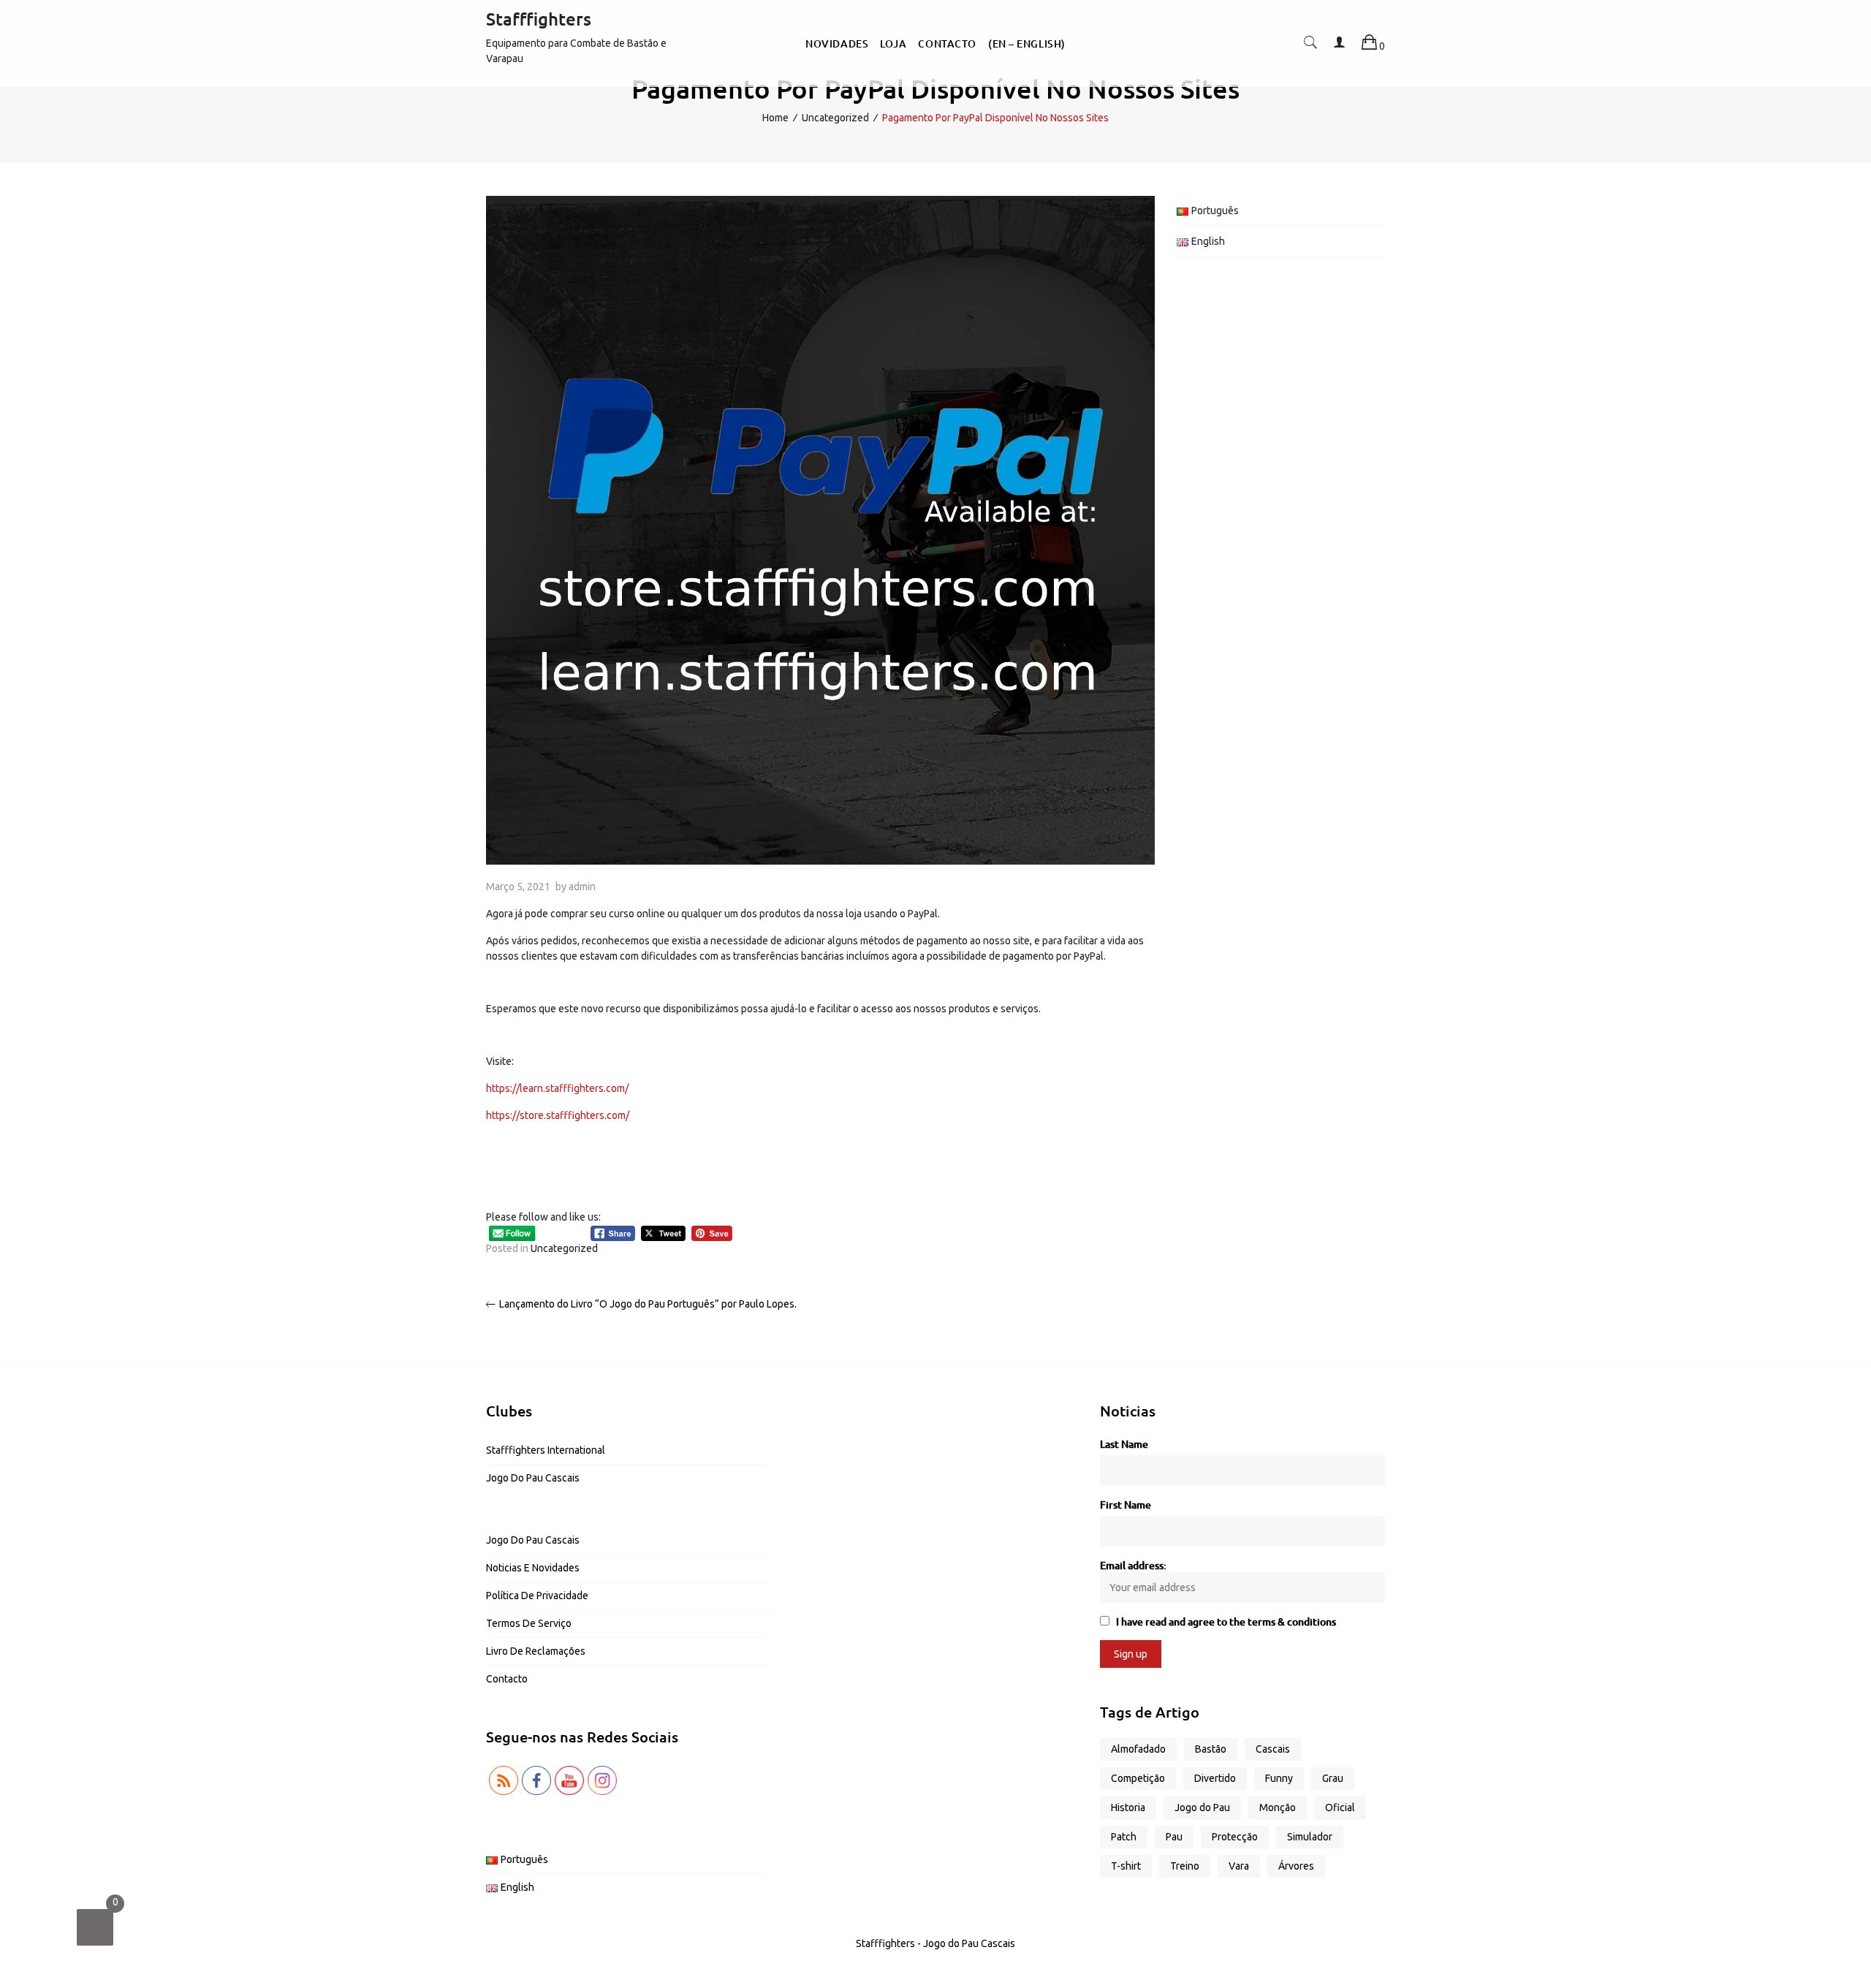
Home (775, 118)
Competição (1138, 1778)
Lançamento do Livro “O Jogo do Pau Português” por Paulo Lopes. (648, 1304)
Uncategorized (835, 118)
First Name (1126, 1505)
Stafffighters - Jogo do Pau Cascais (935, 1943)
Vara (1239, 1866)
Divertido (1215, 1778)
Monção (1278, 1807)
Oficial (1340, 1807)
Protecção (1235, 1837)
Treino (1185, 1866)
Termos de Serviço (529, 1623)
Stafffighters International (546, 1450)
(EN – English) (1027, 43)
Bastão (1211, 1749)
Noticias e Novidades (533, 1568)
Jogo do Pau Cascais (533, 1478)
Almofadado (1138, 1749)
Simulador (1310, 1837)
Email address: (1133, 1565)
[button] (1310, 46)
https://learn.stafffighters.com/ (557, 1088)
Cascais (1273, 1749)
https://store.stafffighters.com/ (558, 1115)
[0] (95, 1927)
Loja (893, 43)
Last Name (1124, 1444)
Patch (1124, 1837)
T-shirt (1126, 1866)
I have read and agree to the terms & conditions (1226, 1621)
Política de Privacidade (537, 1596)
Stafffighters (539, 19)
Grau (1333, 1778)
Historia (1128, 1807)
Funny (1279, 1778)
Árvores (1296, 1866)
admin (582, 887)
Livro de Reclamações (536, 1651)
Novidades (837, 43)
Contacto (947, 43)
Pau (1174, 1837)
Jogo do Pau (1202, 1807)
